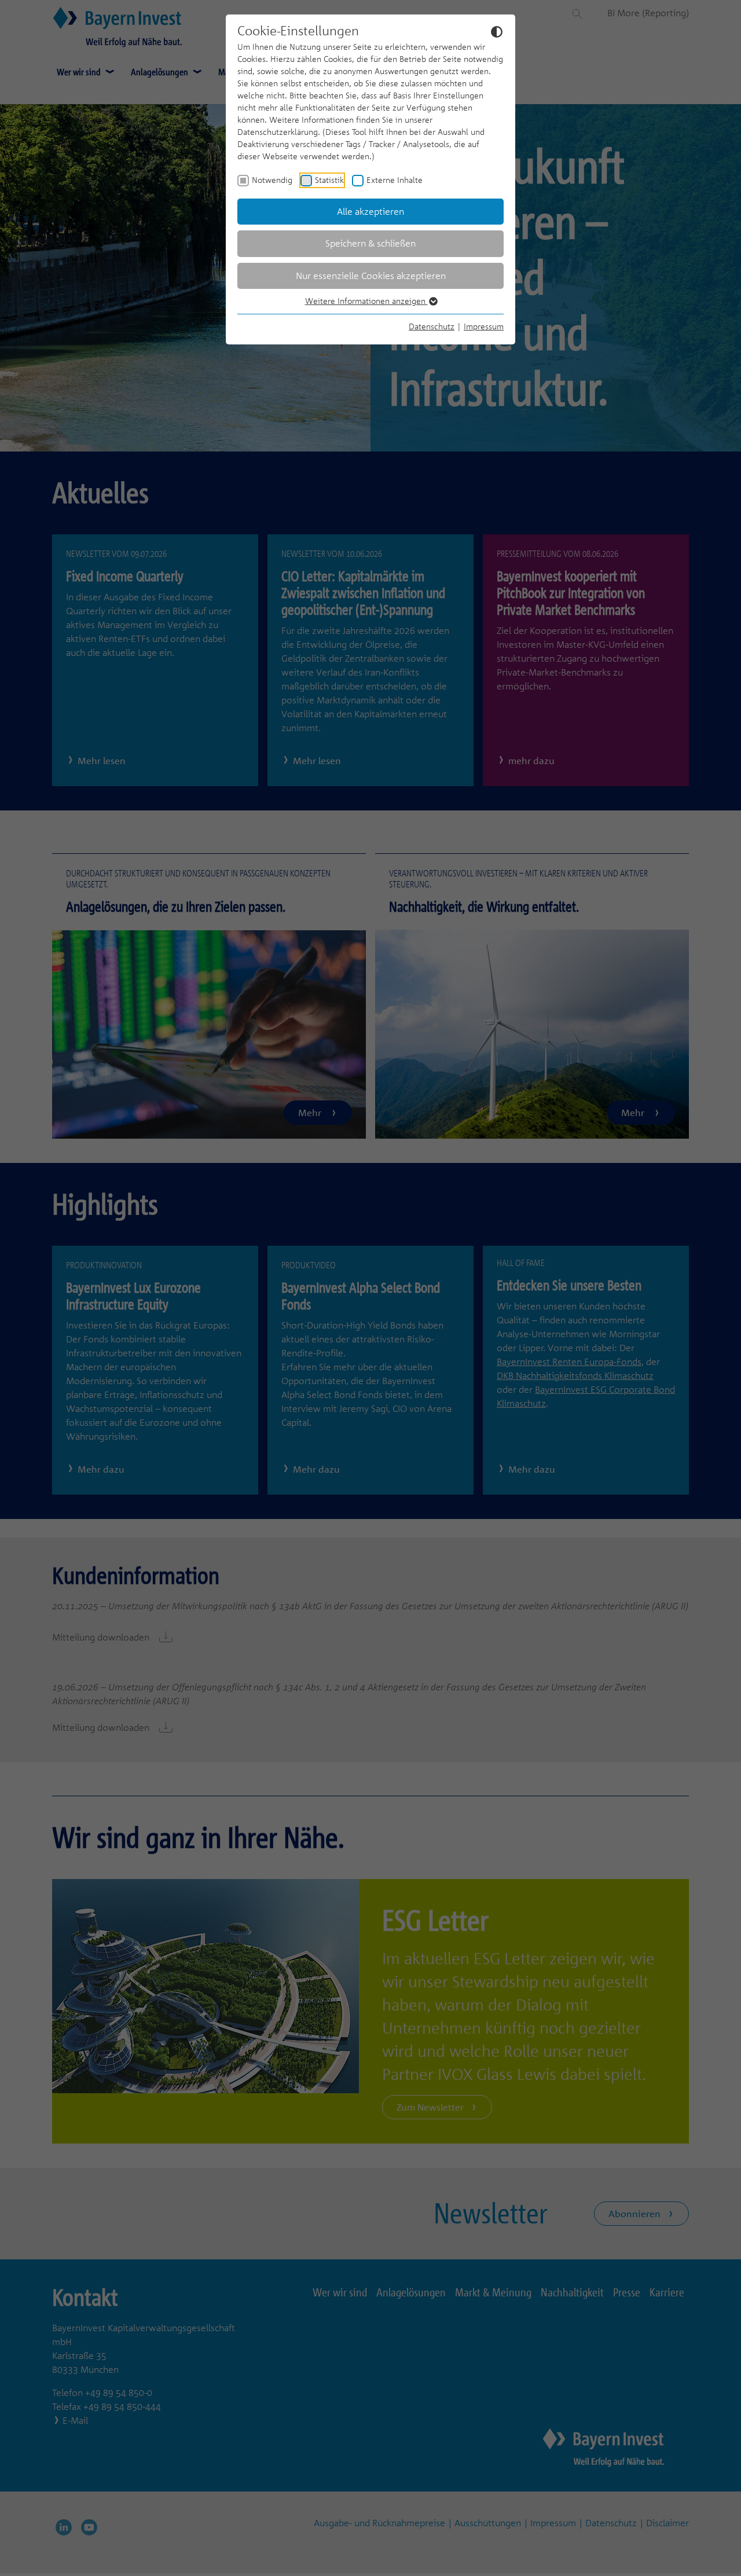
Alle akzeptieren (370, 211)
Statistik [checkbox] (329, 180)
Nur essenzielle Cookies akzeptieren (371, 276)
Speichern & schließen (370, 243)
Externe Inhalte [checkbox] (395, 180)
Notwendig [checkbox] (272, 180)
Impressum (484, 326)
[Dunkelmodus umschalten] (497, 31)
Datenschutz (432, 326)
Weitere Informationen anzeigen (366, 301)
